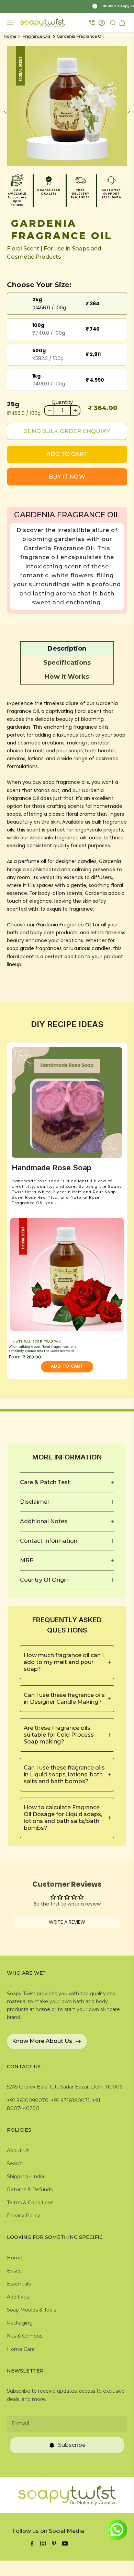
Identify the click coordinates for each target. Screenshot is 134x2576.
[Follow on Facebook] (32, 2543)
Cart (123, 23)
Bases (14, 2271)
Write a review (67, 1922)
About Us (18, 2150)
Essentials (19, 2284)
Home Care (21, 2349)
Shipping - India (25, 2177)
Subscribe (72, 2445)
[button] (67, 649)
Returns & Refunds (30, 2190)
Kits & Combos (25, 2336)
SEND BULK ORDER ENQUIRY (67, 431)
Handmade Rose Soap (52, 1168)
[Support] (92, 23)
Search (15, 2164)
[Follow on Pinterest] (54, 2543)
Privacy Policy (24, 2216)
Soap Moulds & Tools (31, 2310)
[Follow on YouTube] (65, 2543)
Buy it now (67, 477)
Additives (18, 2297)
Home (10, 36)
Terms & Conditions (30, 2203)
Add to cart (67, 454)
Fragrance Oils (36, 36)
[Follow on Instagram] (43, 2543)
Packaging (20, 2323)
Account (103, 23)
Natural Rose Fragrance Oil (42, 1342)
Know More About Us (42, 2041)
